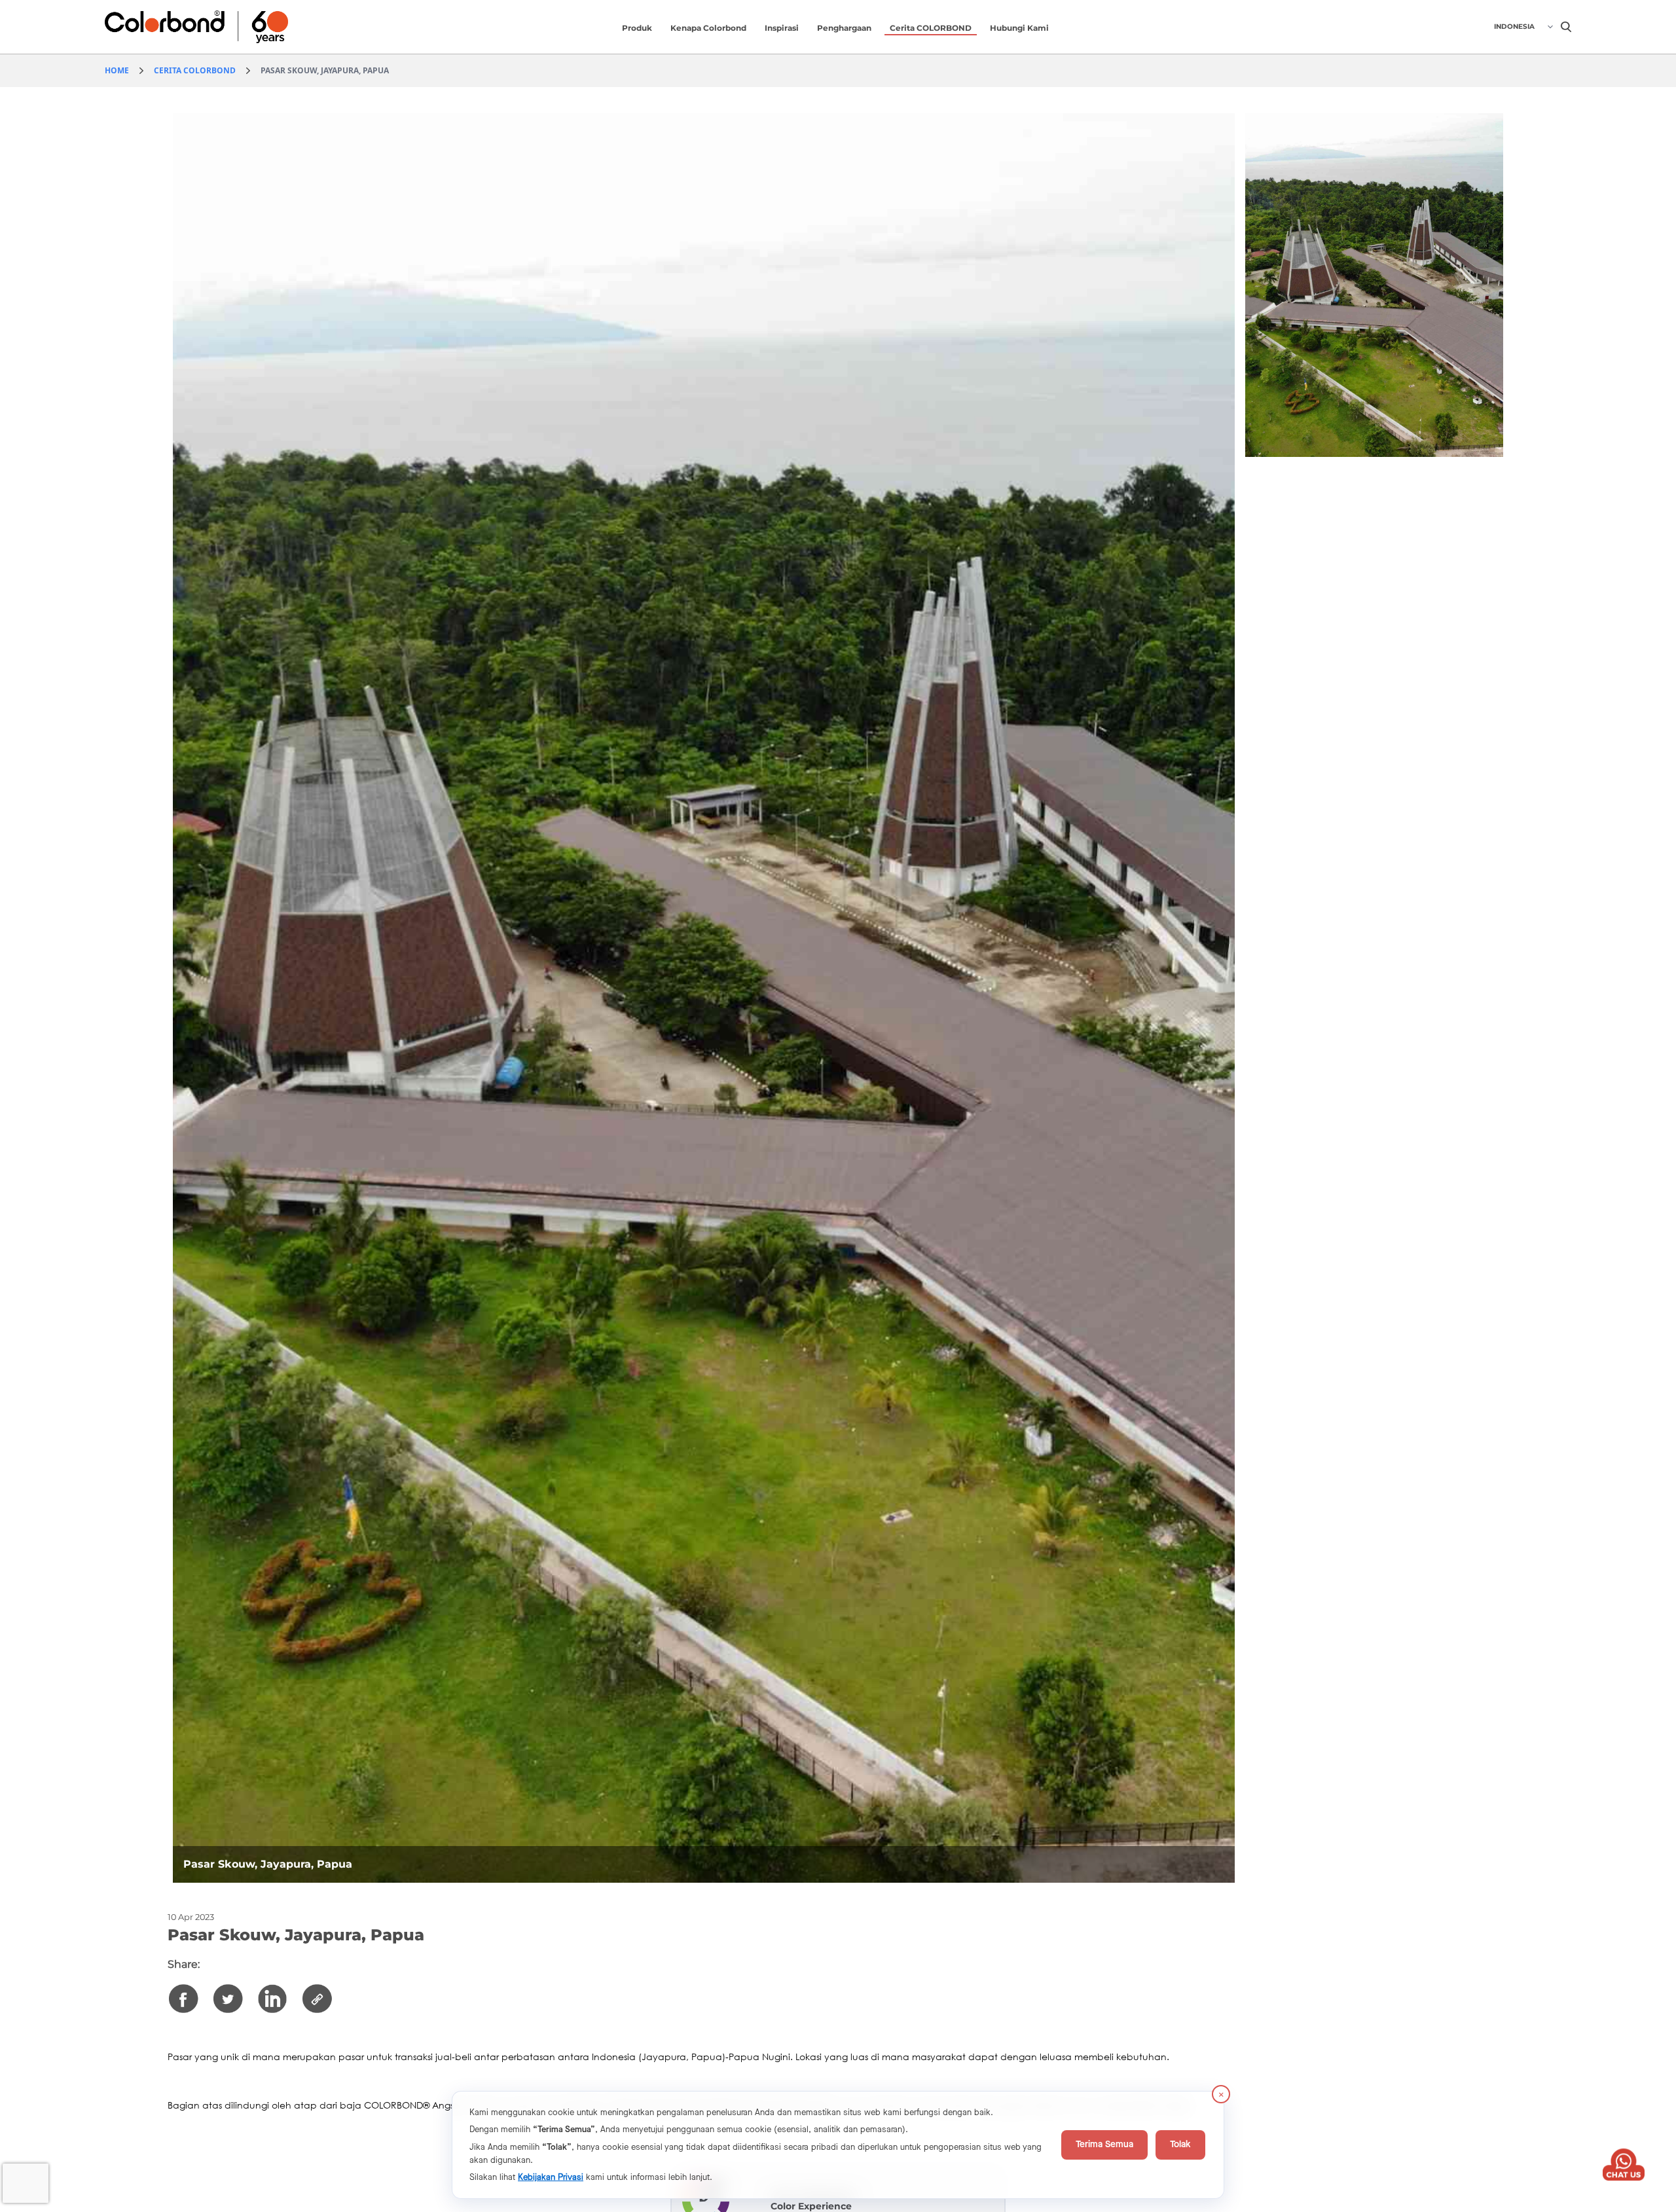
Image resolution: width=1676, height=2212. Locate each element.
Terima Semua (1104, 2145)
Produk (637, 28)
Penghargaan (844, 28)
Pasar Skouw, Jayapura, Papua (325, 70)
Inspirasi (782, 28)
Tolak (1180, 2145)
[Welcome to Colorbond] (227, 27)
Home (117, 70)
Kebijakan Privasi (551, 2177)
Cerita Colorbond (195, 70)
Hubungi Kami (1019, 28)
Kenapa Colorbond (708, 28)
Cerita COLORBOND (931, 28)
